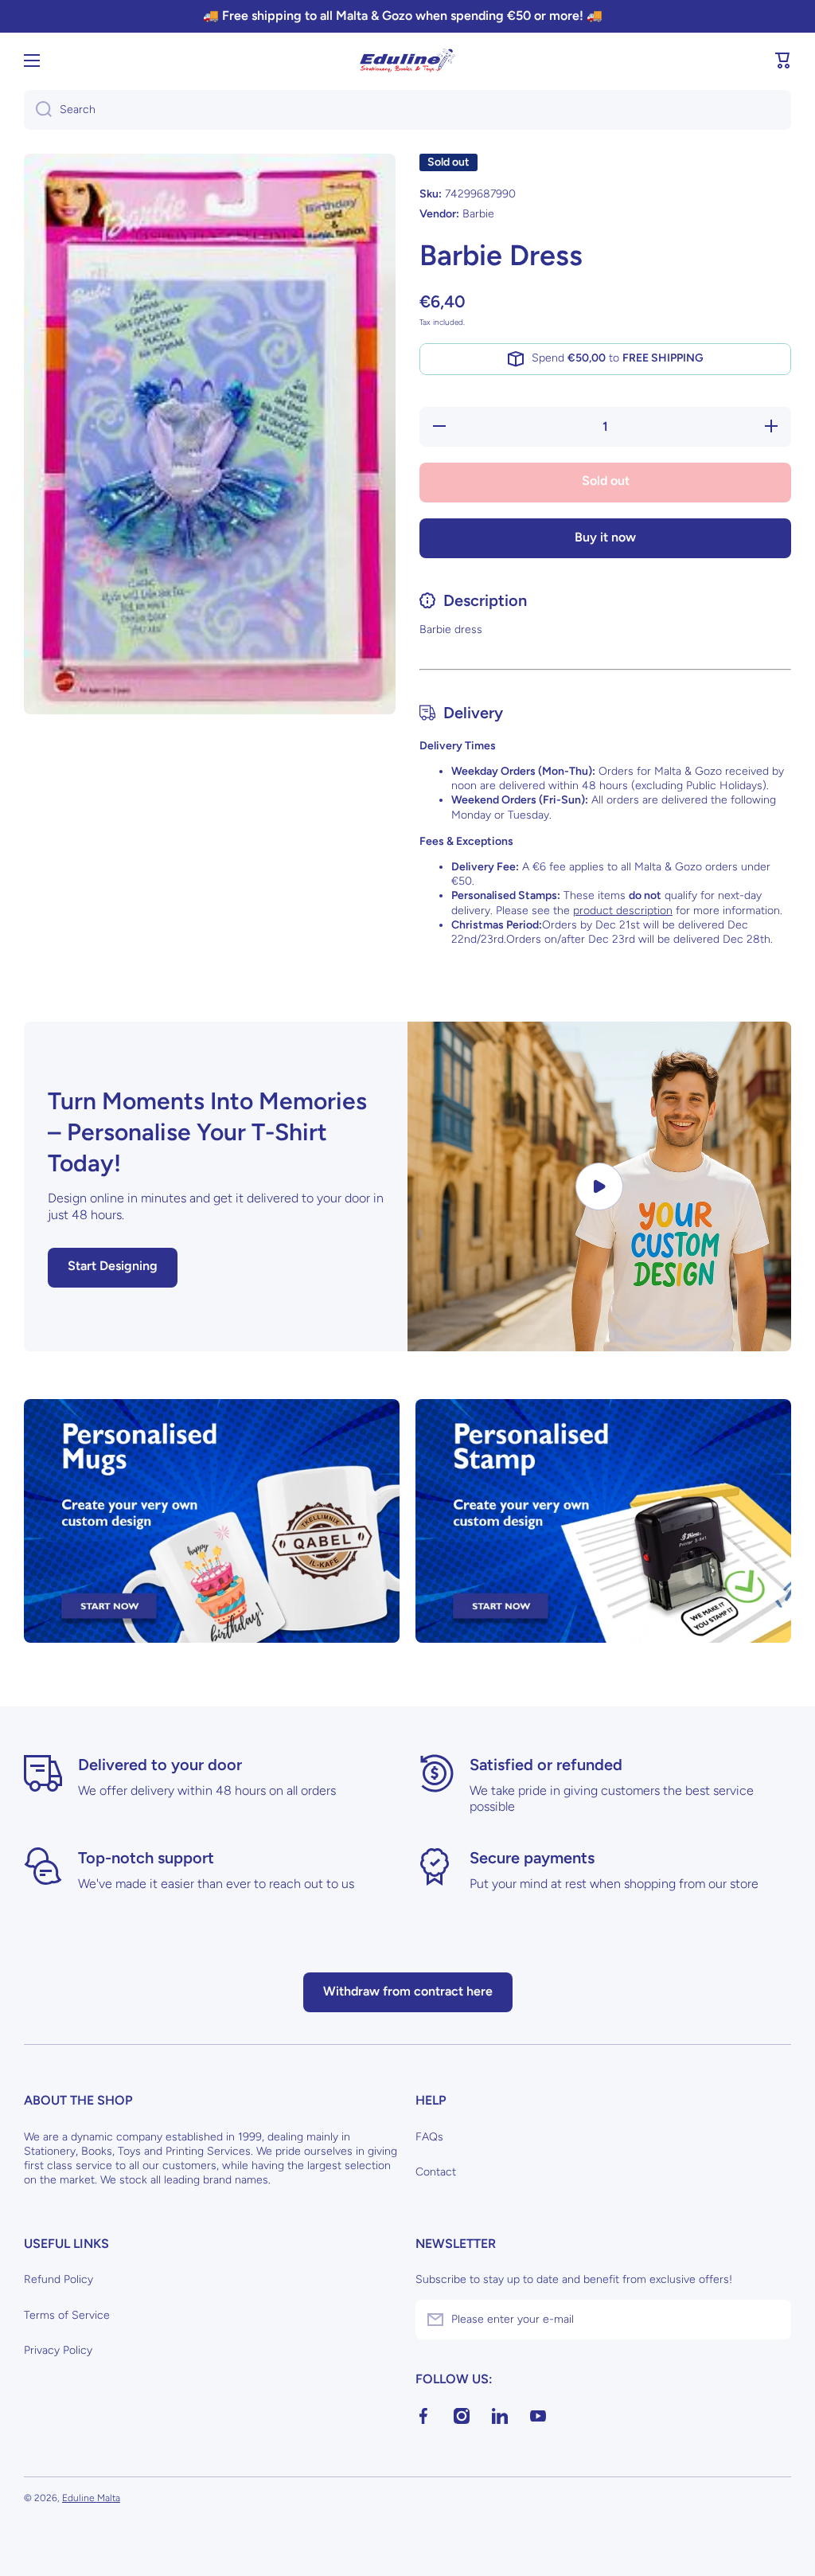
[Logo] (407, 61)
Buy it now (605, 537)
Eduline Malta (91, 2498)
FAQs (429, 2137)
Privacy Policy (58, 2350)
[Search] (38, 110)
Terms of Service (67, 2315)
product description (623, 911)
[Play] (599, 1186)
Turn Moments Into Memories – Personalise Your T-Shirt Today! (207, 1132)
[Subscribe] (771, 2320)
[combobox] (407, 110)
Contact (436, 2172)
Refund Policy (58, 2279)
